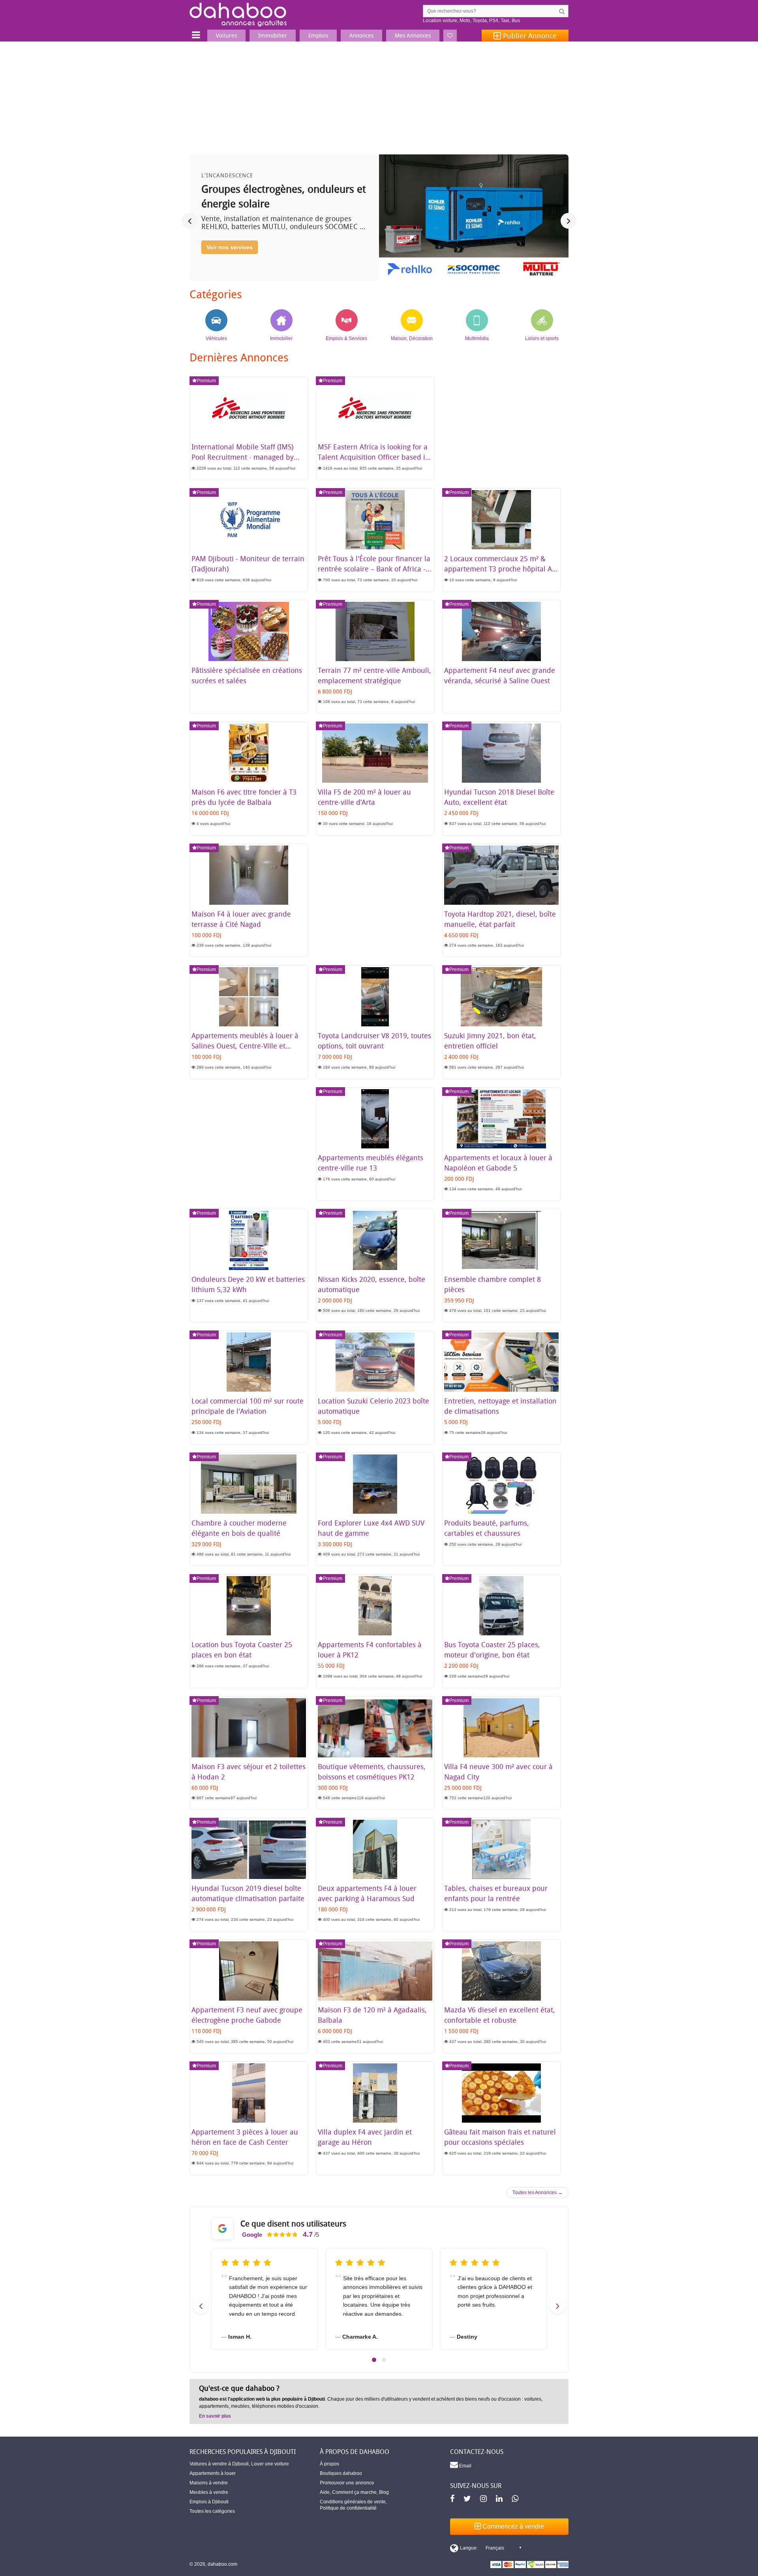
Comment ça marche (354, 2492)
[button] (374, 2360)
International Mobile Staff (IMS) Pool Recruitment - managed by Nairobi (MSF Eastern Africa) (243, 457)
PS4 (494, 21)
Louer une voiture (270, 2464)
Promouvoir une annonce (347, 2483)
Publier (529, 36)
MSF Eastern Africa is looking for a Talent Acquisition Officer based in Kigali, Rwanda (374, 457)
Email (465, 2466)
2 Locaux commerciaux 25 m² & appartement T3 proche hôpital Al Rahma (499, 569)
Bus (516, 21)
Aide (325, 2492)
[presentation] (189, 221)
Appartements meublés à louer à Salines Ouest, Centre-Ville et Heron (245, 1046)
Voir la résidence (229, 261)
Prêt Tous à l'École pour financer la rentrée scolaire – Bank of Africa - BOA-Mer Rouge (374, 569)
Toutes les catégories (212, 2511)
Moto (465, 21)
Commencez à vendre (512, 2526)
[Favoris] (450, 36)
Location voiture (440, 21)
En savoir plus (215, 2416)
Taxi (505, 21)
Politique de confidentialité (348, 2508)
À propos (329, 2464)
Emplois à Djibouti (209, 2502)
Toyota (480, 21)
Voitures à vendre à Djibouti (219, 2464)
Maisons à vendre (209, 2483)
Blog (384, 2492)
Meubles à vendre (209, 2492)
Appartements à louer (213, 2473)
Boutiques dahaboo (341, 2473)
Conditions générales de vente (353, 2502)
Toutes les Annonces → (538, 2193)
